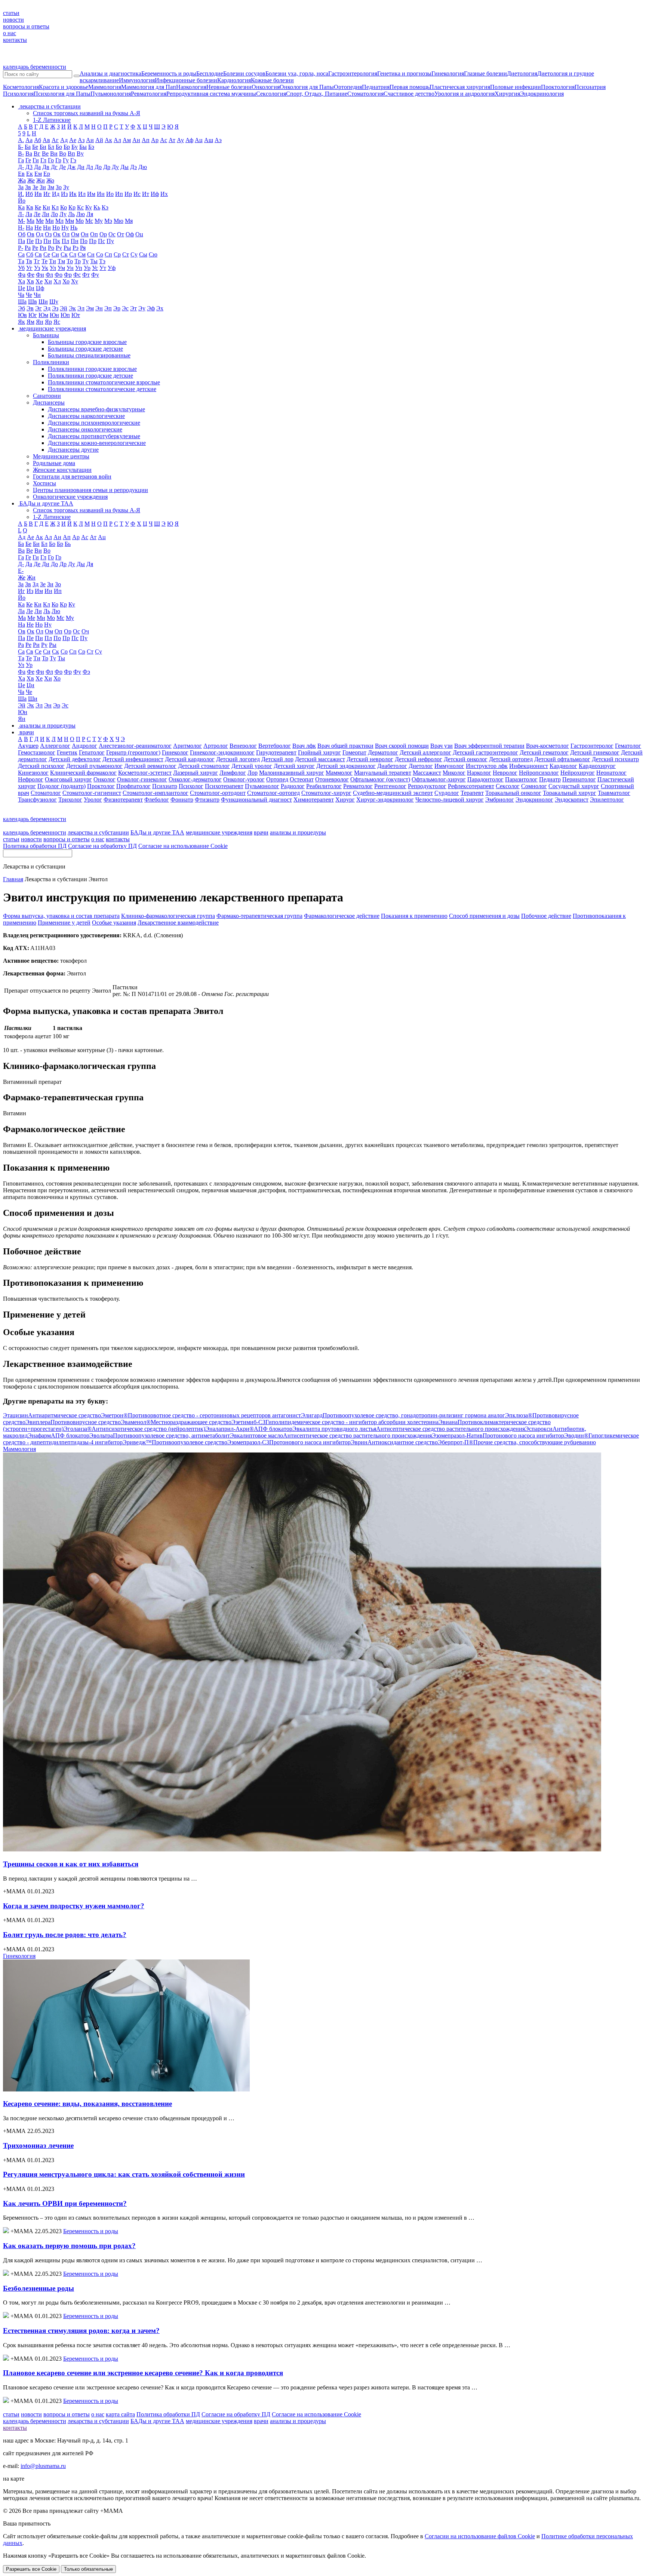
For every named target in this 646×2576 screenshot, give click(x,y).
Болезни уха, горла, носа (297, 73)
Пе (30, 241)
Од (40, 234)
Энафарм (59, 1435)
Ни (47, 228)
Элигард (403, 1415)
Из (64, 194)
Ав (46, 140)
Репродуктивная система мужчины (211, 94)
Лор (253, 773)
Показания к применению (414, 916)
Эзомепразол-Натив (498, 1435)
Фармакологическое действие (342, 916)
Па (21, 241)
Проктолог (101, 786)
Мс (89, 221)
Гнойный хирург (319, 752)
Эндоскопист (572, 800)
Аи (90, 140)
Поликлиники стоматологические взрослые (104, 382)
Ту (85, 261)
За (21, 187)
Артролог (216, 746)
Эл (81, 308)
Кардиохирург (597, 766)
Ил (82, 194)
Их (164, 194)
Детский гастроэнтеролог (485, 752)
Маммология (105, 87)
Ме (40, 221)
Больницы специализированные (89, 355)
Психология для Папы (62, 94)
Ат (172, 140)
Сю (153, 254)
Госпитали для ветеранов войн (72, 477)
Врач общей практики (345, 746)
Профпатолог (133, 786)
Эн (99, 308)
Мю (119, 221)
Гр (58, 160)
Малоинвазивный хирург (292, 773)
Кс (80, 207)
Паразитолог (521, 779)
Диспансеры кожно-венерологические (97, 443)
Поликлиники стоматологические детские (102, 389)
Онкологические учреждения (70, 497)
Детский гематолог (544, 752)
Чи (37, 295)
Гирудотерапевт (276, 752)
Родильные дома (54, 463)
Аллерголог (55, 746)
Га (21, 160)
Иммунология (137, 80)
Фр (68, 275)
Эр (117, 308)
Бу (75, 147)
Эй (64, 308)
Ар (155, 140)
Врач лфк (304, 746)
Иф (155, 194)
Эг (39, 308)
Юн (54, 315)
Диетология (522, 73)
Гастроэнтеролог (592, 746)
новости (13, 20)
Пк (56, 241)
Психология (18, 94)
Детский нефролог (419, 759)
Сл (73, 254)
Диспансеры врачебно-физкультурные (96, 409)
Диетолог (421, 766)
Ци (30, 288)
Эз (55, 308)
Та (21, 261)
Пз (39, 241)
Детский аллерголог (425, 752)
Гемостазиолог (37, 752)
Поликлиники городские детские (90, 376)
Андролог (84, 746)
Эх (160, 308)
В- (21, 153)
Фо (59, 275)
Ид (56, 194)
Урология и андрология (464, 94)
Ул (53, 268)
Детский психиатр (615, 759)
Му (99, 221)
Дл (90, 167)
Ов (31, 234)
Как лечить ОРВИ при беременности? (65, 2203)
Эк (72, 308)
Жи (41, 180)
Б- (21, 147)
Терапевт (472, 793)
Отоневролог (332, 779)
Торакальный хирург (570, 793)
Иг (47, 194)
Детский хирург (294, 766)
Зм (51, 187)
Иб (29, 194)
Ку (89, 207)
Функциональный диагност (256, 800)
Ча (21, 295)
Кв (30, 207)
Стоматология (365, 94)
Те (44, 261)
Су (134, 254)
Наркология (191, 87)
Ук (45, 268)
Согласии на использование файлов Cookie (480, 2536)
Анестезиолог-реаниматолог (135, 746)
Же (31, 180)
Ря (83, 248)
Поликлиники (51, 362)
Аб (38, 140)
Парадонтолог (485, 779)
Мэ (108, 221)
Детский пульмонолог (94, 766)
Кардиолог (563, 766)
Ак (108, 140)
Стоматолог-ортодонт (218, 793)
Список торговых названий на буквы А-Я (87, 113)
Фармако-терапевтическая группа (259, 916)
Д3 (29, 167)
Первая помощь (410, 87)
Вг (37, 153)
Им (91, 194)
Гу (66, 160)
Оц (139, 234)
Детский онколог (466, 759)
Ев (21, 174)
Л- (21, 214)
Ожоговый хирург (68, 779)
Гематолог (628, 746)
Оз (48, 234)
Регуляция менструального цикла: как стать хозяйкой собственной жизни (124, 2174)
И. (21, 194)
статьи (11, 13)
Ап (146, 140)
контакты (15, 40)
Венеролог (243, 746)
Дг (54, 167)
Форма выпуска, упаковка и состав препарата (61, 916)
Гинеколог (175, 752)
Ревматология (149, 94)
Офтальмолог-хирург (439, 779)
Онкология (266, 87)
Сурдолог (447, 793)
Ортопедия (348, 87)
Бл (51, 147)
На (29, 228)
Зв (28, 187)
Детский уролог (252, 766)
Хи (48, 281)
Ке (38, 207)
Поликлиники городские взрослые (92, 369)
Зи (43, 187)
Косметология (21, 87)
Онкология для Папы (307, 87)
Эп (108, 308)
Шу (54, 302)
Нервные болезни (229, 87)
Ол (66, 234)
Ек (30, 174)
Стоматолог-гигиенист (92, 793)
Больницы (46, 335)
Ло (54, 214)
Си (55, 254)
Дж (71, 167)
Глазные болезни (485, 73)
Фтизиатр (207, 800)
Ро (51, 248)
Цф (40, 288)
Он (85, 234)
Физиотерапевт (123, 800)
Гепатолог (92, 752)
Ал (117, 140)
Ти (53, 261)
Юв (22, 315)
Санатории (47, 396)
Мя (129, 221)
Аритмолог (187, 746)
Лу (63, 214)
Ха (21, 281)
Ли (46, 214)
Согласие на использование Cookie (183, 846)
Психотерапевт (224, 786)
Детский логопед (238, 759)
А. (21, 140)
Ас (164, 140)
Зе (35, 187)
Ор (103, 234)
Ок (57, 234)
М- (21, 221)
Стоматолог (46, 793)
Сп (108, 254)
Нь (74, 228)
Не (38, 228)
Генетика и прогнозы (404, 73)
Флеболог (157, 800)
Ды (124, 167)
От (121, 234)
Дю (143, 167)
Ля (90, 214)
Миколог (454, 773)
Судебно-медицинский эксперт (393, 793)
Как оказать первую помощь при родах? (69, 2246)
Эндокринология (542, 94)
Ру (59, 248)
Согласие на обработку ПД (102, 846)
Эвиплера (73, 1422)
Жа (22, 180)
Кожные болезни (272, 80)
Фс (77, 275)
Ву (80, 153)
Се (47, 254)
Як (21, 322)
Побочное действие (546, 916)
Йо (22, 201)
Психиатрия (590, 87)
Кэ (105, 207)
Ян (40, 322)
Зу (66, 187)
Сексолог (508, 786)
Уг (29, 268)
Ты (94, 261)
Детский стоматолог (204, 766)
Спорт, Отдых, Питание (317, 94)
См (82, 254)
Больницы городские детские (85, 349)
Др (107, 167)
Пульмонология (111, 94)
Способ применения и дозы (484, 916)
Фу (95, 275)
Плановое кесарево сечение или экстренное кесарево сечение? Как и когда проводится (143, 2373)
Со (100, 254)
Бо (59, 147)
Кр (72, 207)
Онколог (104, 779)
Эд (47, 308)
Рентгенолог (390, 786)
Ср (117, 254)
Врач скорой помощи (402, 746)
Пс (101, 241)
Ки (46, 207)
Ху (75, 281)
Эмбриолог (500, 800)
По (84, 241)
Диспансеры (49, 402)
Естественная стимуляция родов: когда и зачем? (81, 2331)
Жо (50, 180)
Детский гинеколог (595, 752)
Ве (45, 153)
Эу (142, 308)
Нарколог (479, 773)
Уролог (93, 800)
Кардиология (234, 80)
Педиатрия (376, 87)
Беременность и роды (169, 73)
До (98, 167)
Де (62, 167)
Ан (136, 140)
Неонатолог (611, 773)
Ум (61, 268)
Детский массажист (320, 759)
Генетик (67, 752)
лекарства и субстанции (98, 832)
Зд (36, 584)
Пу (110, 241)
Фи (40, 275)
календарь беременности (35, 67)
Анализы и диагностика (110, 73)
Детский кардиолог (190, 759)
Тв (29, 261)
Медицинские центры (61, 456)
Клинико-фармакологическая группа (168, 916)
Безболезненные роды (39, 2288)
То (70, 261)
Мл (59, 221)
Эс (125, 308)
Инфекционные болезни (186, 80)
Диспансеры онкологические (85, 429)
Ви (54, 153)
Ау (180, 140)
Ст (126, 254)
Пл (65, 241)
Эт (133, 308)
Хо (66, 281)
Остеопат (302, 779)
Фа (22, 275)
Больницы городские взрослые (87, 342)
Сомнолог (534, 786)
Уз (37, 268)
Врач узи (442, 746)
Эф (151, 308)
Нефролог (31, 779)
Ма (30, 221)
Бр (67, 147)
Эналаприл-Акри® (249, 1429)
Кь (97, 207)
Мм (70, 221)
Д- (21, 167)
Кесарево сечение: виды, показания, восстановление (87, 2104)
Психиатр (165, 786)
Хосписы (44, 483)
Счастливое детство (409, 94)
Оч (85, 631)
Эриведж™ (175, 1442)
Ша (22, 302)
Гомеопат (354, 752)
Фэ (86, 672)
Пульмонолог (262, 786)
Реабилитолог (324, 786)
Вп (71, 153)
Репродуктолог (427, 786)
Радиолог (293, 786)
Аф (189, 140)
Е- (21, 571)
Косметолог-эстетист (145, 773)
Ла (29, 214)
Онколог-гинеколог (142, 779)
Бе (35, 147)
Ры (67, 248)
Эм (90, 308)
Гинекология (448, 73)
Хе (39, 281)
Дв (46, 167)
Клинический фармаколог (83, 773)
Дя (90, 564)
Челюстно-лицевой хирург (450, 800)
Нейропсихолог (539, 773)
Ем (38, 174)
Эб (21, 308)
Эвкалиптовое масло (331, 1435)
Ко (64, 207)
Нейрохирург (578, 773)
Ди (81, 167)
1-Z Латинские (52, 120)
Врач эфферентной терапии (489, 746)
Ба (28, 147)
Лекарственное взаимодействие (178, 923)
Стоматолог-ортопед (273, 793)
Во (63, 153)
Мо (80, 221)
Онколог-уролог (244, 779)
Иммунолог (449, 766)
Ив (38, 194)
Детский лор (277, 759)
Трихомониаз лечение (38, 2145)
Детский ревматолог (150, 766)
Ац (199, 140)
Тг (37, 261)
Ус (95, 268)
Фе (31, 275)
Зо (59, 187)
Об (22, 234)
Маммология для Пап (149, 87)
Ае (73, 140)
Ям (30, 322)
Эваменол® (176, 1422)
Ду (115, 167)
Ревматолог (358, 786)
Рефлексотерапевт (471, 786)
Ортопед (277, 779)
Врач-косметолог (547, 746)
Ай (99, 140)
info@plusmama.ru (43, 2466)
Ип (119, 194)
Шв (33, 302)
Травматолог (614, 793)
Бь (68, 544)
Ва (29, 153)
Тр (78, 261)
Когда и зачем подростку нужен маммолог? (74, 1906)
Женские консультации (62, 470)
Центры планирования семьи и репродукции (90, 490)
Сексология (271, 94)
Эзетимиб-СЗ (335, 1422)
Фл (49, 275)
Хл (57, 281)
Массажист (427, 773)
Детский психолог (41, 766)
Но (56, 228)
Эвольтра (160, 1435)
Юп (65, 315)
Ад (64, 140)
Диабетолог (392, 766)
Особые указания (114, 923)
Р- (21, 248)
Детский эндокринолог (346, 766)
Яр (48, 322)
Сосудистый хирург (574, 786)
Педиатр (550, 779)
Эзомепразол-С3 (289, 1442)
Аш (209, 140)
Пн (75, 241)
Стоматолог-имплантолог (156, 793)
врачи (261, 832)
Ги (36, 160)
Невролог (505, 773)
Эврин (394, 1442)
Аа (29, 140)
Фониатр (182, 800)
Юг (33, 315)
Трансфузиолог (37, 800)
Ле (37, 214)
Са (21, 254)
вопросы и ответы (26, 26)
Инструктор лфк (487, 766)
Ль (71, 214)
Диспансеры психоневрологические (94, 423)
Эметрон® (201, 1415)
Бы (83, 147)
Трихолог (70, 800)
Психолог (191, 786)
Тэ (102, 261)
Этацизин (52, 1415)
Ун (70, 268)
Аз (81, 140)
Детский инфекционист (133, 759)
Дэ (133, 167)
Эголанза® (134, 1429)
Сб (30, 254)
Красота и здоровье (64, 87)
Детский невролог (370, 759)
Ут (103, 268)
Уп (79, 268)
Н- (21, 228)
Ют (76, 315)
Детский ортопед (511, 759)
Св (38, 254)
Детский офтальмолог (562, 759)
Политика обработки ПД (35, 846)
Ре (35, 248)
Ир (128, 194)
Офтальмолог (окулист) (380, 779)
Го (51, 160)
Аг (55, 140)
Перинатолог (579, 779)
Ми (50, 221)
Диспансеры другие (73, 450)
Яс (57, 322)
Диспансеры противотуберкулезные (94, 436)
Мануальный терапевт (383, 773)
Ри (43, 248)
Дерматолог (383, 752)
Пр (93, 241)
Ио (110, 194)
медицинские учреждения (219, 832)
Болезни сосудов (244, 73)
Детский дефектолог (75, 759)
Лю (81, 214)
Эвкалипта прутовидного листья (409, 1429)
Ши (43, 302)
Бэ (91, 147)
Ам (127, 140)
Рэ (76, 248)
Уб (21, 268)
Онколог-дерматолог (195, 779)
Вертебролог (275, 746)
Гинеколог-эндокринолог (222, 752)
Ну (65, 228)
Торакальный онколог (513, 793)
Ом (75, 234)
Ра (28, 248)
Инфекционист (529, 766)
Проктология (558, 87)
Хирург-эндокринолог (385, 800)
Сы (143, 254)
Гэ (73, 160)
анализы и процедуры (298, 832)
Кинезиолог (33, 773)
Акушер (28, 746)
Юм (43, 315)
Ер (47, 174)
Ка (21, 207)
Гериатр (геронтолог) (133, 752)
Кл (55, 207)
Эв (30, 308)
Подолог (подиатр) (61, 786)
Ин (101, 194)
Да (37, 167)
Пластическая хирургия (460, 87)
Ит (146, 194)
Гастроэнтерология (353, 73)
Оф (130, 234)
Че (29, 295)
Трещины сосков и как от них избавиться (71, 1864)
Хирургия (507, 94)
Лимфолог (233, 773)
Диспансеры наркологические (86, 416)
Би (43, 147)
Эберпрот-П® (517, 1442)
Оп (94, 234)
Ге (28, 160)
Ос (112, 234)
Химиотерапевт (314, 800)
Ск (64, 254)
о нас (10, 33)
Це (21, 288)
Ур (87, 268)
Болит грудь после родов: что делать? (65, 1935)
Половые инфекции (516, 87)
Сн (91, 254)
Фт (86, 275)
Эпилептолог (607, 800)
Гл (43, 160)
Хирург (345, 800)
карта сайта (120, 2414)
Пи (47, 241)
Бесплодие (210, 73)
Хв (30, 281)
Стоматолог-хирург (326, 793)
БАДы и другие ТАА (157, 832)
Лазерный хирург (196, 773)
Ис (137, 194)
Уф (112, 268)
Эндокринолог (534, 800)
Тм (61, 261)
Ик (73, 194)
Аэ (218, 140)
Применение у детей (64, 923)
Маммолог (339, 773)
